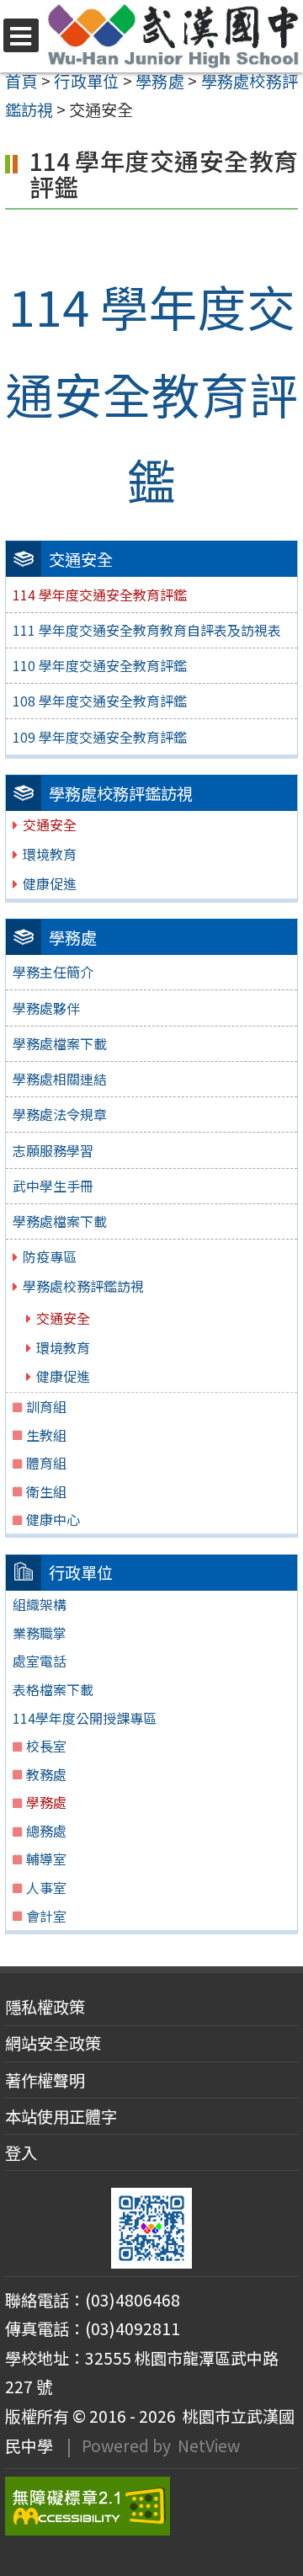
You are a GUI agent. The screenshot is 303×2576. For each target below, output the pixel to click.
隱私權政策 (45, 2007)
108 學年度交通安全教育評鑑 (100, 701)
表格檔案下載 (53, 1689)
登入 (21, 2152)
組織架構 (40, 1604)
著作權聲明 (45, 2080)
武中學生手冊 (53, 1186)
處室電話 (40, 1661)
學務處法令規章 (60, 1114)
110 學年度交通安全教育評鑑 (100, 665)
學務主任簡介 (53, 972)
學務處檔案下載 (60, 1043)
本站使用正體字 (61, 2116)
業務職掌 (40, 1633)
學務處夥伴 (46, 1008)
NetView (209, 2445)
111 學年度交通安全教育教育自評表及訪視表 (147, 630)
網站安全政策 (53, 2043)
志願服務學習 (53, 1150)
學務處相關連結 (60, 1079)
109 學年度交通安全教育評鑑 (100, 737)
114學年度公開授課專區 (85, 1718)
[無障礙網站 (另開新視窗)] (151, 2506)
